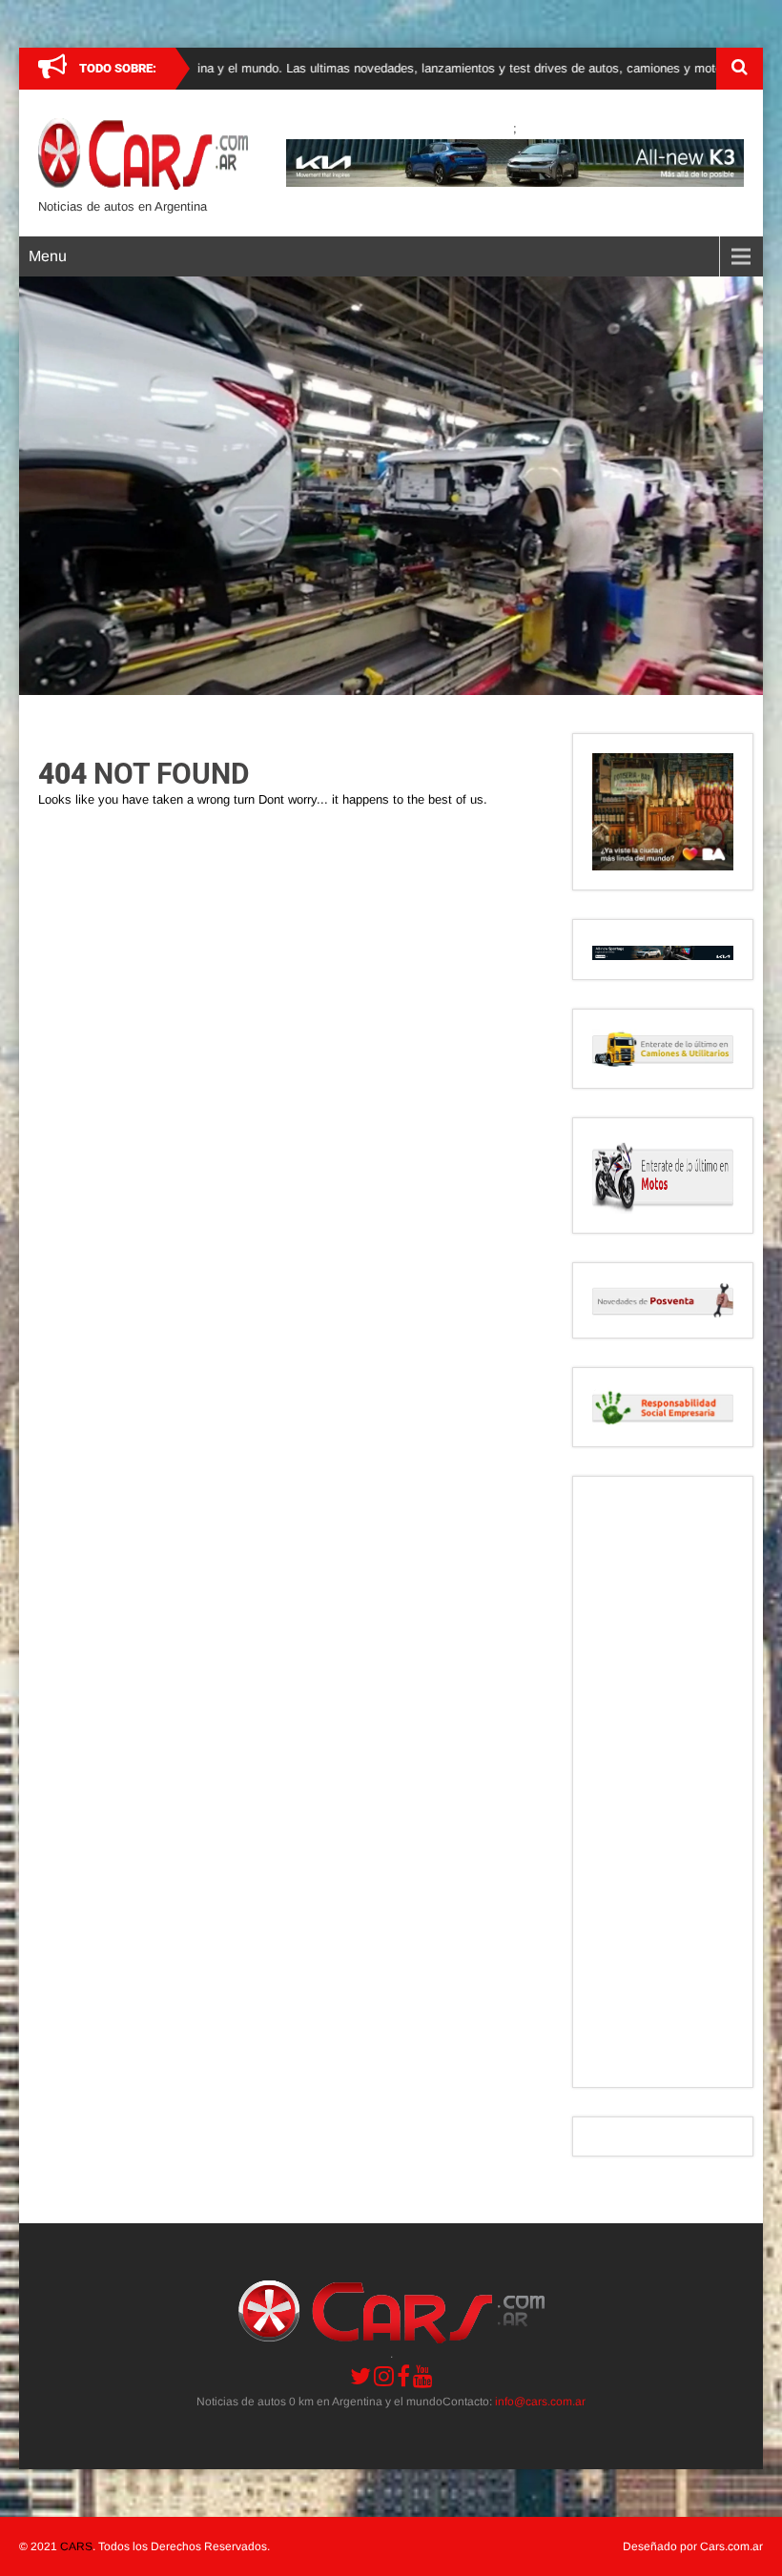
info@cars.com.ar (540, 2402)
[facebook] (403, 2376)
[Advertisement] (663, 1782)
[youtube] (423, 2376)
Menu (48, 256)
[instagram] (384, 2376)
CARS (76, 2546)
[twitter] (360, 2376)
